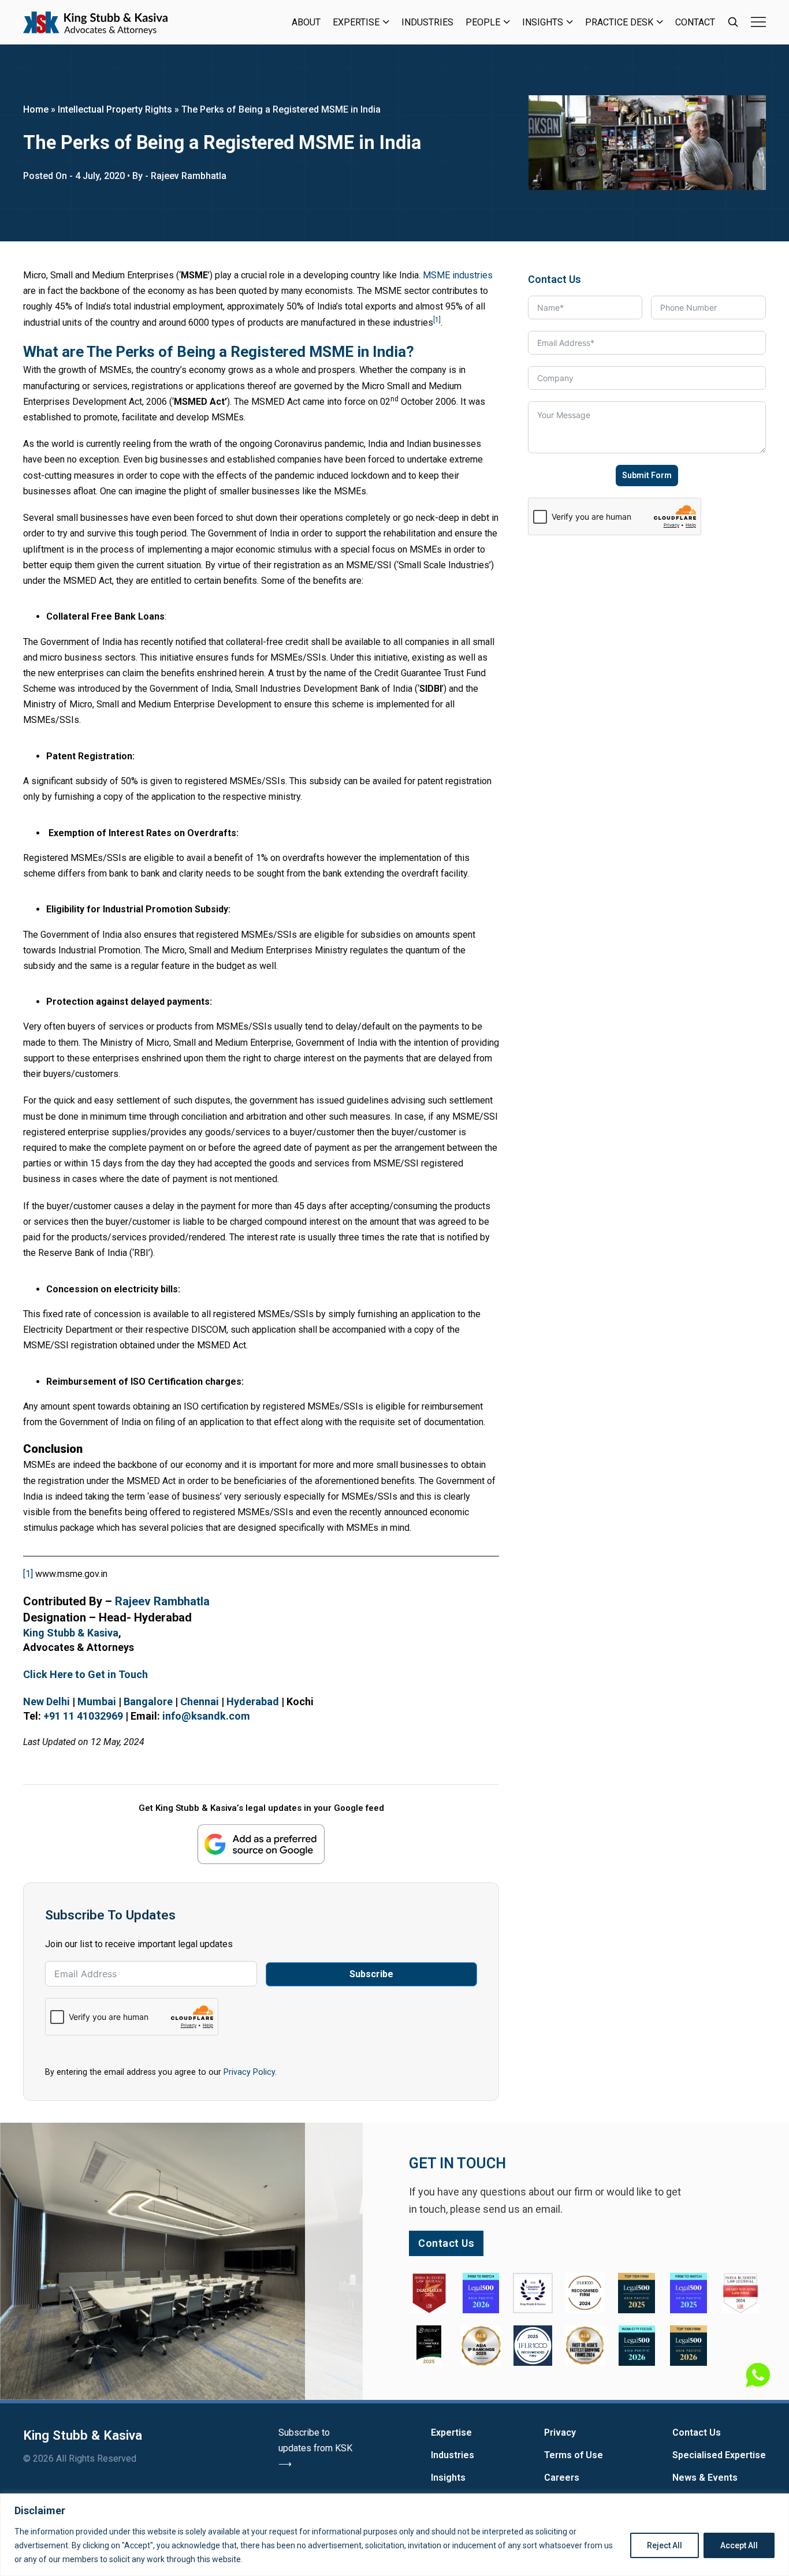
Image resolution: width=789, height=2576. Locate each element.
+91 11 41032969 (83, 1716)
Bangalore (148, 1701)
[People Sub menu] (507, 22)
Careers (562, 2478)
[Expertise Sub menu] (386, 22)
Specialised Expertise (719, 2455)
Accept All (739, 2545)
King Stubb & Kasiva (71, 1633)
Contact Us (697, 2433)
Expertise (356, 22)
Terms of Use (574, 2455)
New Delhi (46, 1701)
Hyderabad (253, 1701)
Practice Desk (619, 22)
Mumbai (97, 1701)
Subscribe (371, 1974)
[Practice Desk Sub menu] (660, 22)
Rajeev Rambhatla (162, 1601)
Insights (543, 22)
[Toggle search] (733, 22)
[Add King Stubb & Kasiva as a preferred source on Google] (261, 1844)
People (483, 22)
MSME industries (458, 275)
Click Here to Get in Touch (85, 1674)
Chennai (200, 1701)
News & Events (705, 2478)
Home (36, 109)
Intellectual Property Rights (115, 109)
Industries (427, 22)
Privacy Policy (249, 2072)
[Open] (758, 22)
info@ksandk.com (206, 1716)
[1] (28, 1574)
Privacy (560, 2433)
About (306, 22)
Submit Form (647, 475)
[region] (394, 2535)
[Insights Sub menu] (570, 22)
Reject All (665, 2545)
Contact (695, 22)
